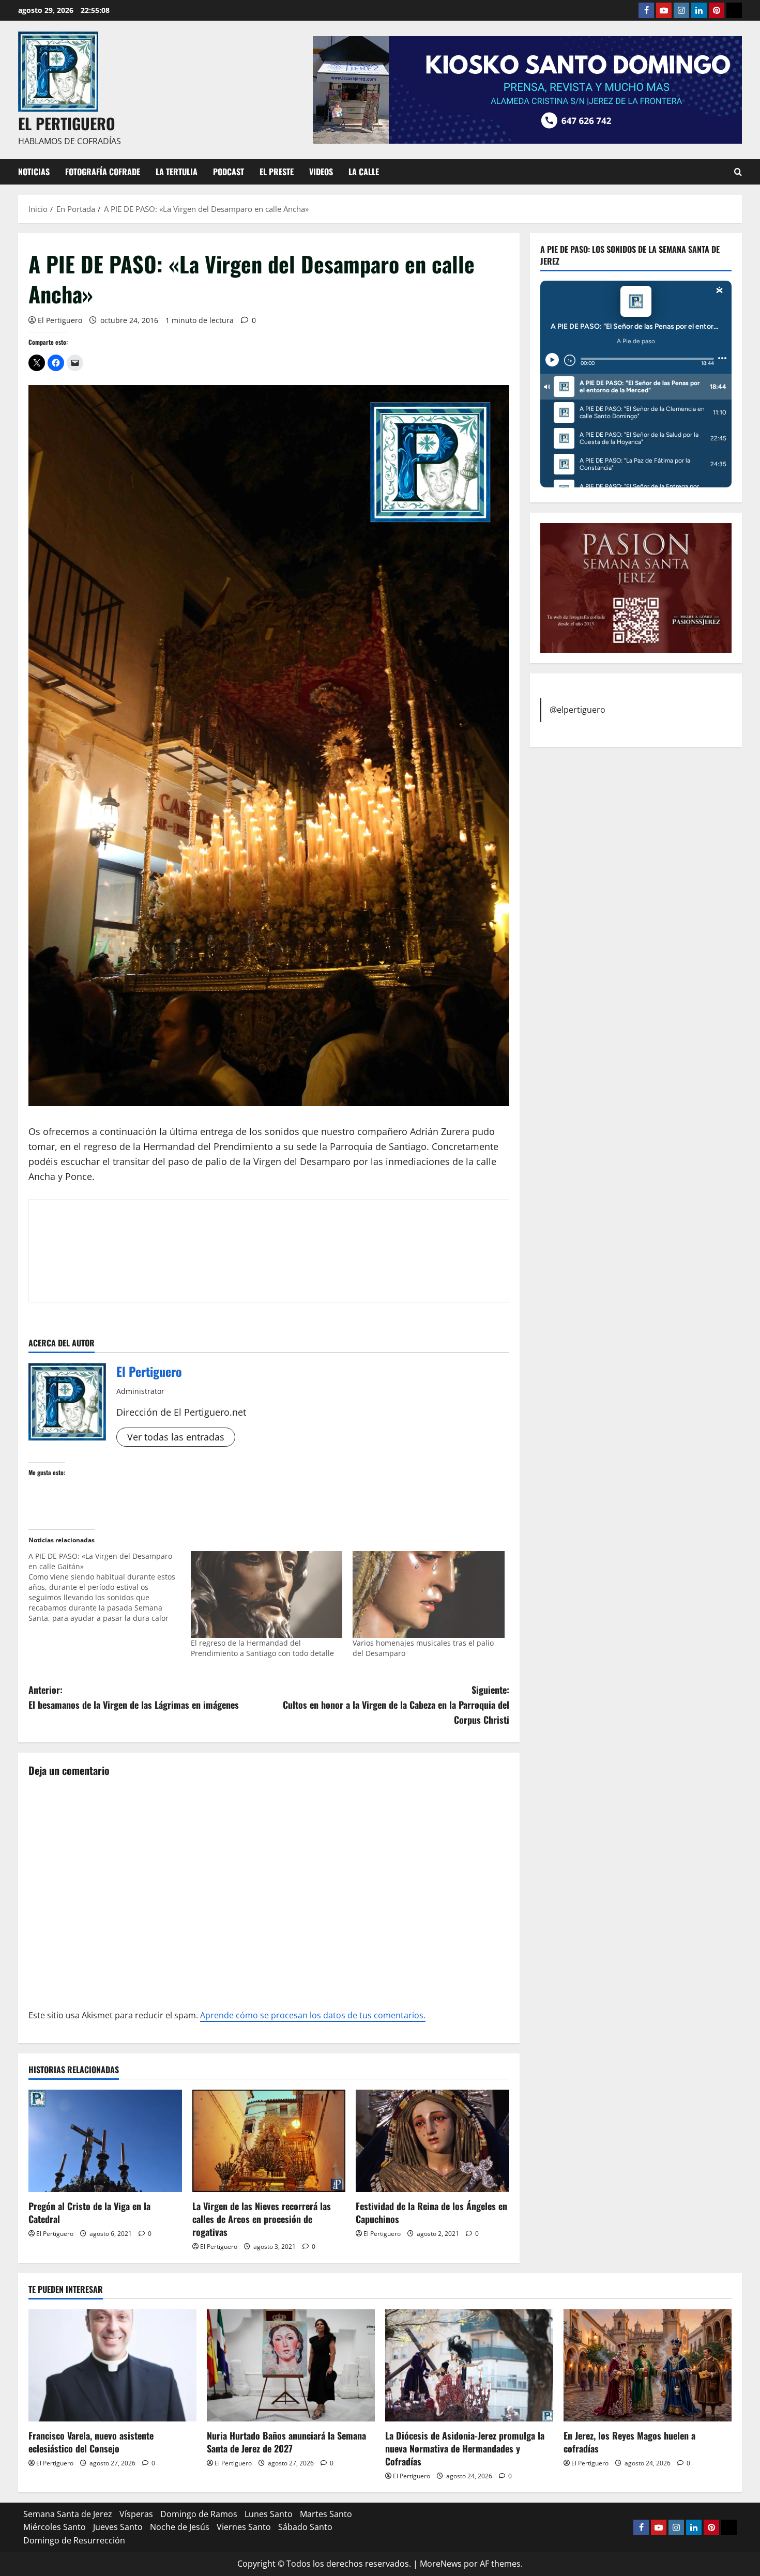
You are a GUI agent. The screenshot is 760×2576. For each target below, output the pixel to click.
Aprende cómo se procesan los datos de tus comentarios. (313, 2015)
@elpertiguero (577, 709)
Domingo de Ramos (199, 2514)
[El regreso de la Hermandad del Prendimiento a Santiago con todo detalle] (267, 1594)
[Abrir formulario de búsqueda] (738, 172)
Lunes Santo (269, 2514)
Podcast (229, 172)
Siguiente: (396, 1705)
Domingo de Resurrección (74, 2540)
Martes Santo (326, 2514)
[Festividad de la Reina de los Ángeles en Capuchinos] (432, 2141)
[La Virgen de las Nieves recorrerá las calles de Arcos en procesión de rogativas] (269, 2141)
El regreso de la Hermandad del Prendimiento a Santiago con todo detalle (262, 1648)
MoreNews (441, 2564)
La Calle (364, 172)
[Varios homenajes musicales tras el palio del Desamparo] (429, 1594)
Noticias (34, 172)
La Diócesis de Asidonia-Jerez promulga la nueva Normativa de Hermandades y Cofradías (465, 2448)
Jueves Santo (118, 2527)
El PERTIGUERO (67, 123)
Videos (321, 172)
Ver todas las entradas (176, 1437)
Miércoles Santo (55, 2527)
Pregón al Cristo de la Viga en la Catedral (89, 2212)
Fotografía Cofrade (103, 172)
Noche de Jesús (180, 2527)
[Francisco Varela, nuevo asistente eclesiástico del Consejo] (112, 2365)
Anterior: (134, 1697)
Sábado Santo (305, 2527)
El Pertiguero (60, 320)
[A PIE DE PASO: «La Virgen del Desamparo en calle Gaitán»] (110, 1587)
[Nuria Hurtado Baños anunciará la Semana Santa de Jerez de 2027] (291, 2365)
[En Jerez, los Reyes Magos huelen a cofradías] (648, 2365)
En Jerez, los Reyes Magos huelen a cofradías (629, 2442)
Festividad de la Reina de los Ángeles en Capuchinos (431, 2212)
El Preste (277, 172)
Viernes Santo (244, 2527)
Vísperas (136, 2514)
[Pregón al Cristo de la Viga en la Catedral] (105, 2141)
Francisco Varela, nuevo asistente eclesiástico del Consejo (91, 2442)
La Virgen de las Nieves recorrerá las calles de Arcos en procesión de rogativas (262, 2219)
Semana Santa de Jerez (68, 2514)
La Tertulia (177, 172)
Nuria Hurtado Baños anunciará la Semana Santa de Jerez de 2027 (286, 2442)
